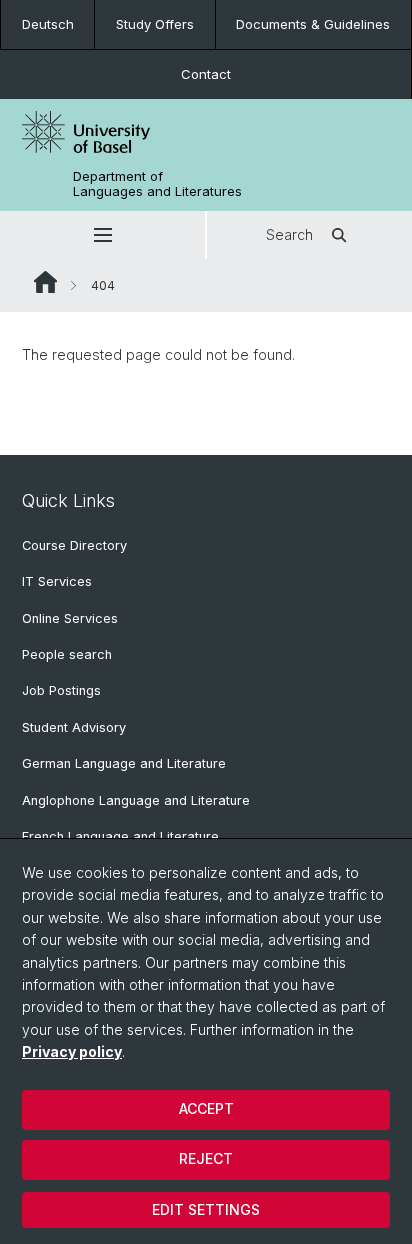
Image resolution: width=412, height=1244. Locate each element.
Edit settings (206, 1209)
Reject (206, 1158)
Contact (206, 74)
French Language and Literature (120, 836)
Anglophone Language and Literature (136, 800)
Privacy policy (72, 1051)
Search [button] (289, 234)
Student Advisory (74, 727)
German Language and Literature (124, 763)
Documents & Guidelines (313, 24)
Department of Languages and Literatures (157, 184)
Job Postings (61, 690)
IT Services (57, 581)
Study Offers (155, 24)
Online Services (70, 618)
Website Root (45, 282)
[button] (102, 235)
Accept (206, 1108)
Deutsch (48, 24)
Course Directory (74, 545)
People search (67, 654)
